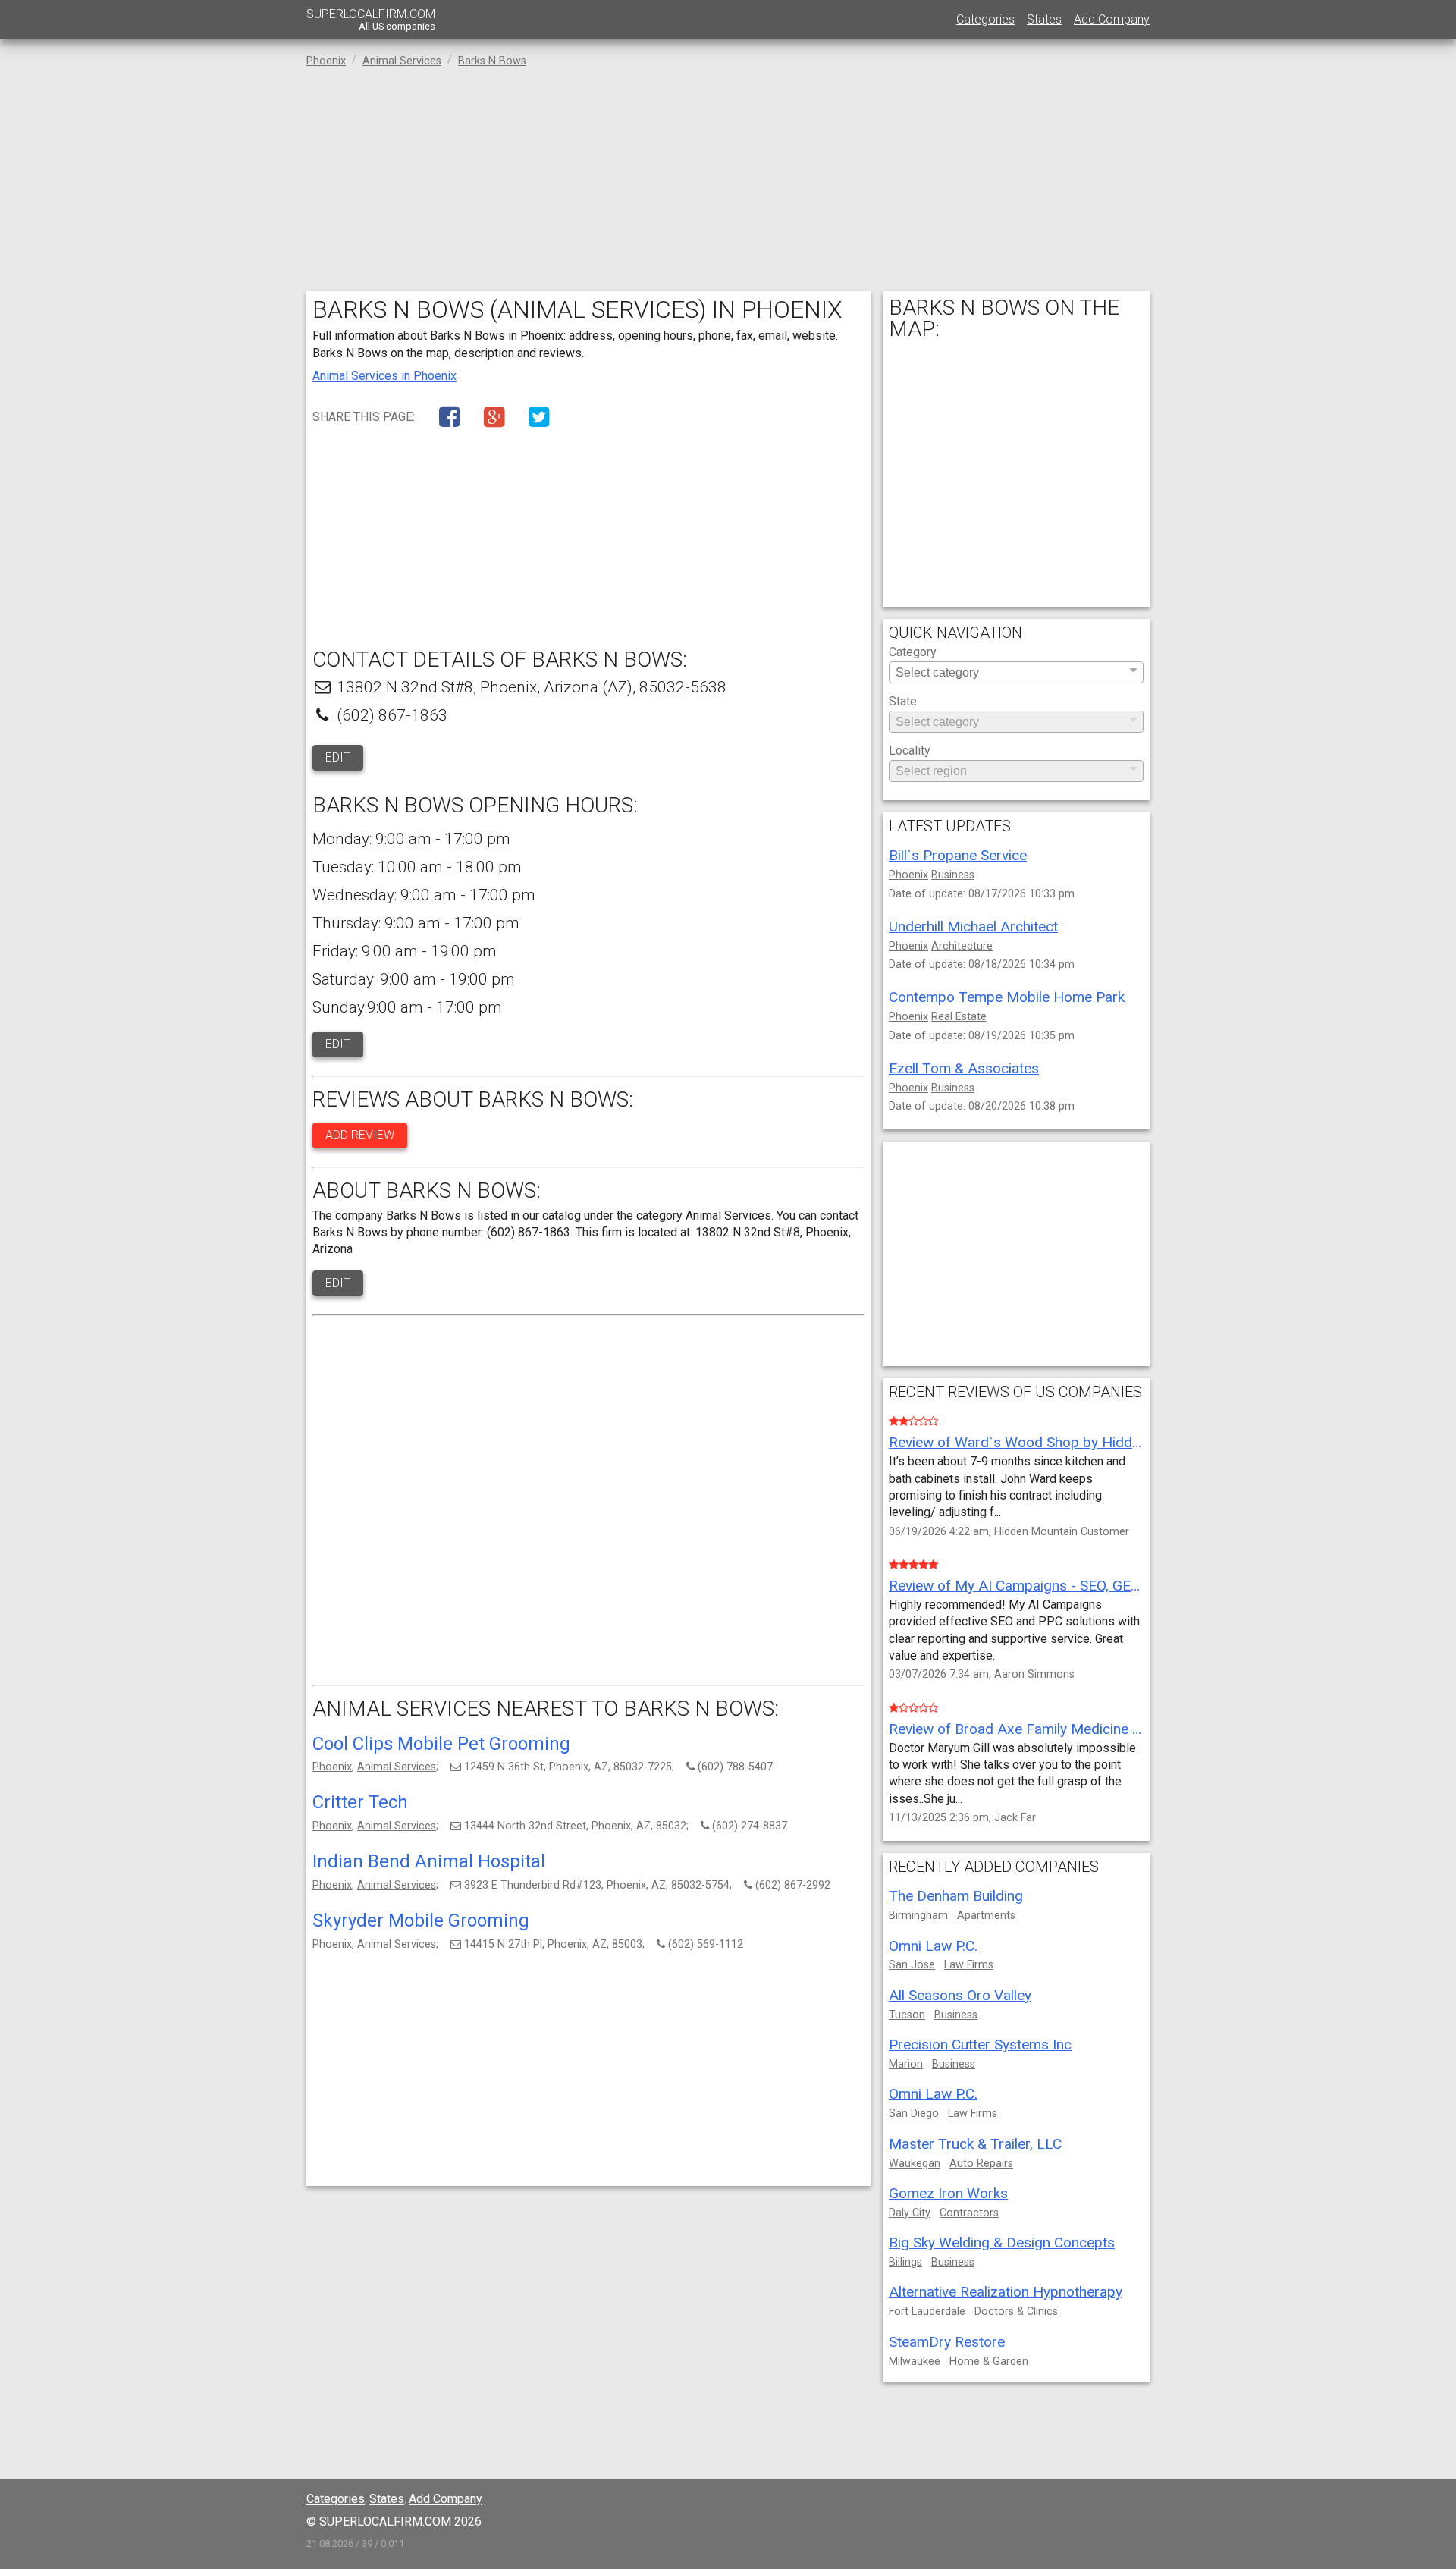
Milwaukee (915, 2362)
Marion (906, 2064)
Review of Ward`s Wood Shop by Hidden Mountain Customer (1016, 1442)
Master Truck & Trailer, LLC (975, 2144)
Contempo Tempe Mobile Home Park (1007, 997)
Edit (338, 757)
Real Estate (959, 1017)
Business (953, 875)
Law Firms (969, 1965)
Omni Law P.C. (933, 1946)
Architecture (962, 946)
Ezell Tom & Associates (964, 1068)
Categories (985, 19)
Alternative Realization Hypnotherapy (1006, 2292)
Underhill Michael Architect (973, 926)
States (1044, 19)
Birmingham (918, 1916)
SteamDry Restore (947, 2342)
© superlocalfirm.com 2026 (394, 2522)
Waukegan (915, 2164)
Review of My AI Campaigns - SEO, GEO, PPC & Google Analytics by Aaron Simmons (1016, 1586)
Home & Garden (989, 2362)
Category (913, 653)
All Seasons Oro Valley (960, 1995)
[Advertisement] (728, 185)
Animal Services (397, 1767)
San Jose (912, 1965)
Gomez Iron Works (948, 2193)
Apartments (986, 1916)
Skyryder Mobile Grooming (421, 1920)
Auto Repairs (981, 2164)
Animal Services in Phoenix (384, 376)
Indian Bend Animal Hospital (429, 1861)
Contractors (969, 2213)
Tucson (907, 2015)
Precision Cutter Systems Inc (980, 2045)
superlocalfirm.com (371, 19)
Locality (910, 751)
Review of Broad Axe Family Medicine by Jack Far (1016, 1729)
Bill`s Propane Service (958, 855)
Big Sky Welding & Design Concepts (1002, 2242)
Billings (905, 2262)
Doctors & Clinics (1016, 2311)
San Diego (914, 2114)
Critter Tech (360, 1802)
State (903, 702)
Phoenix (332, 1767)
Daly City (910, 2213)
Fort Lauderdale (927, 2311)
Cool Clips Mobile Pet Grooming (441, 1744)
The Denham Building (956, 1896)
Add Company (1112, 19)
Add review (360, 1135)
